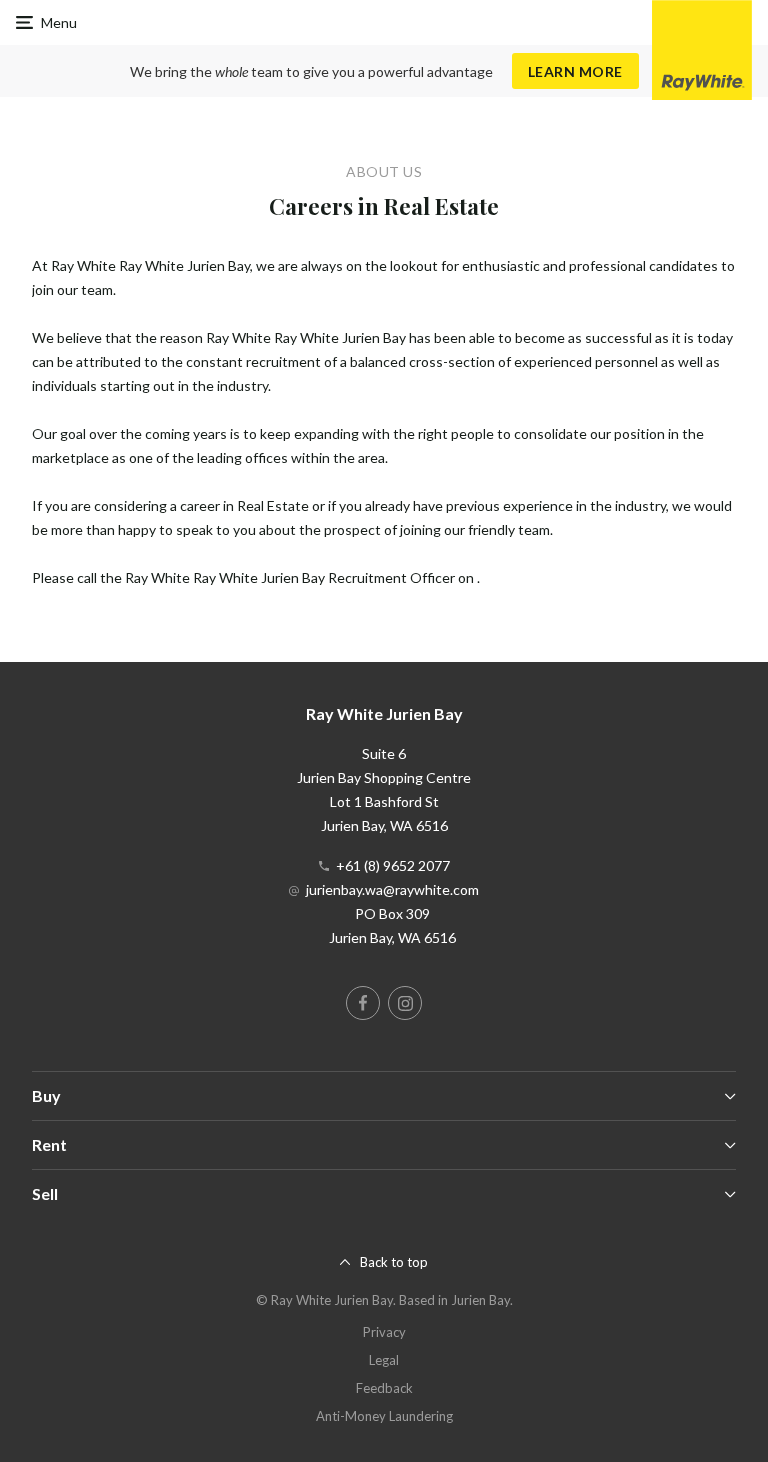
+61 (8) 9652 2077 (393, 865)
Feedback (384, 1388)
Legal (384, 1360)
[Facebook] (363, 1003)
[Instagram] (405, 1003)
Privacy (384, 1332)
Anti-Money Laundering (384, 1416)
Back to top (394, 1262)
